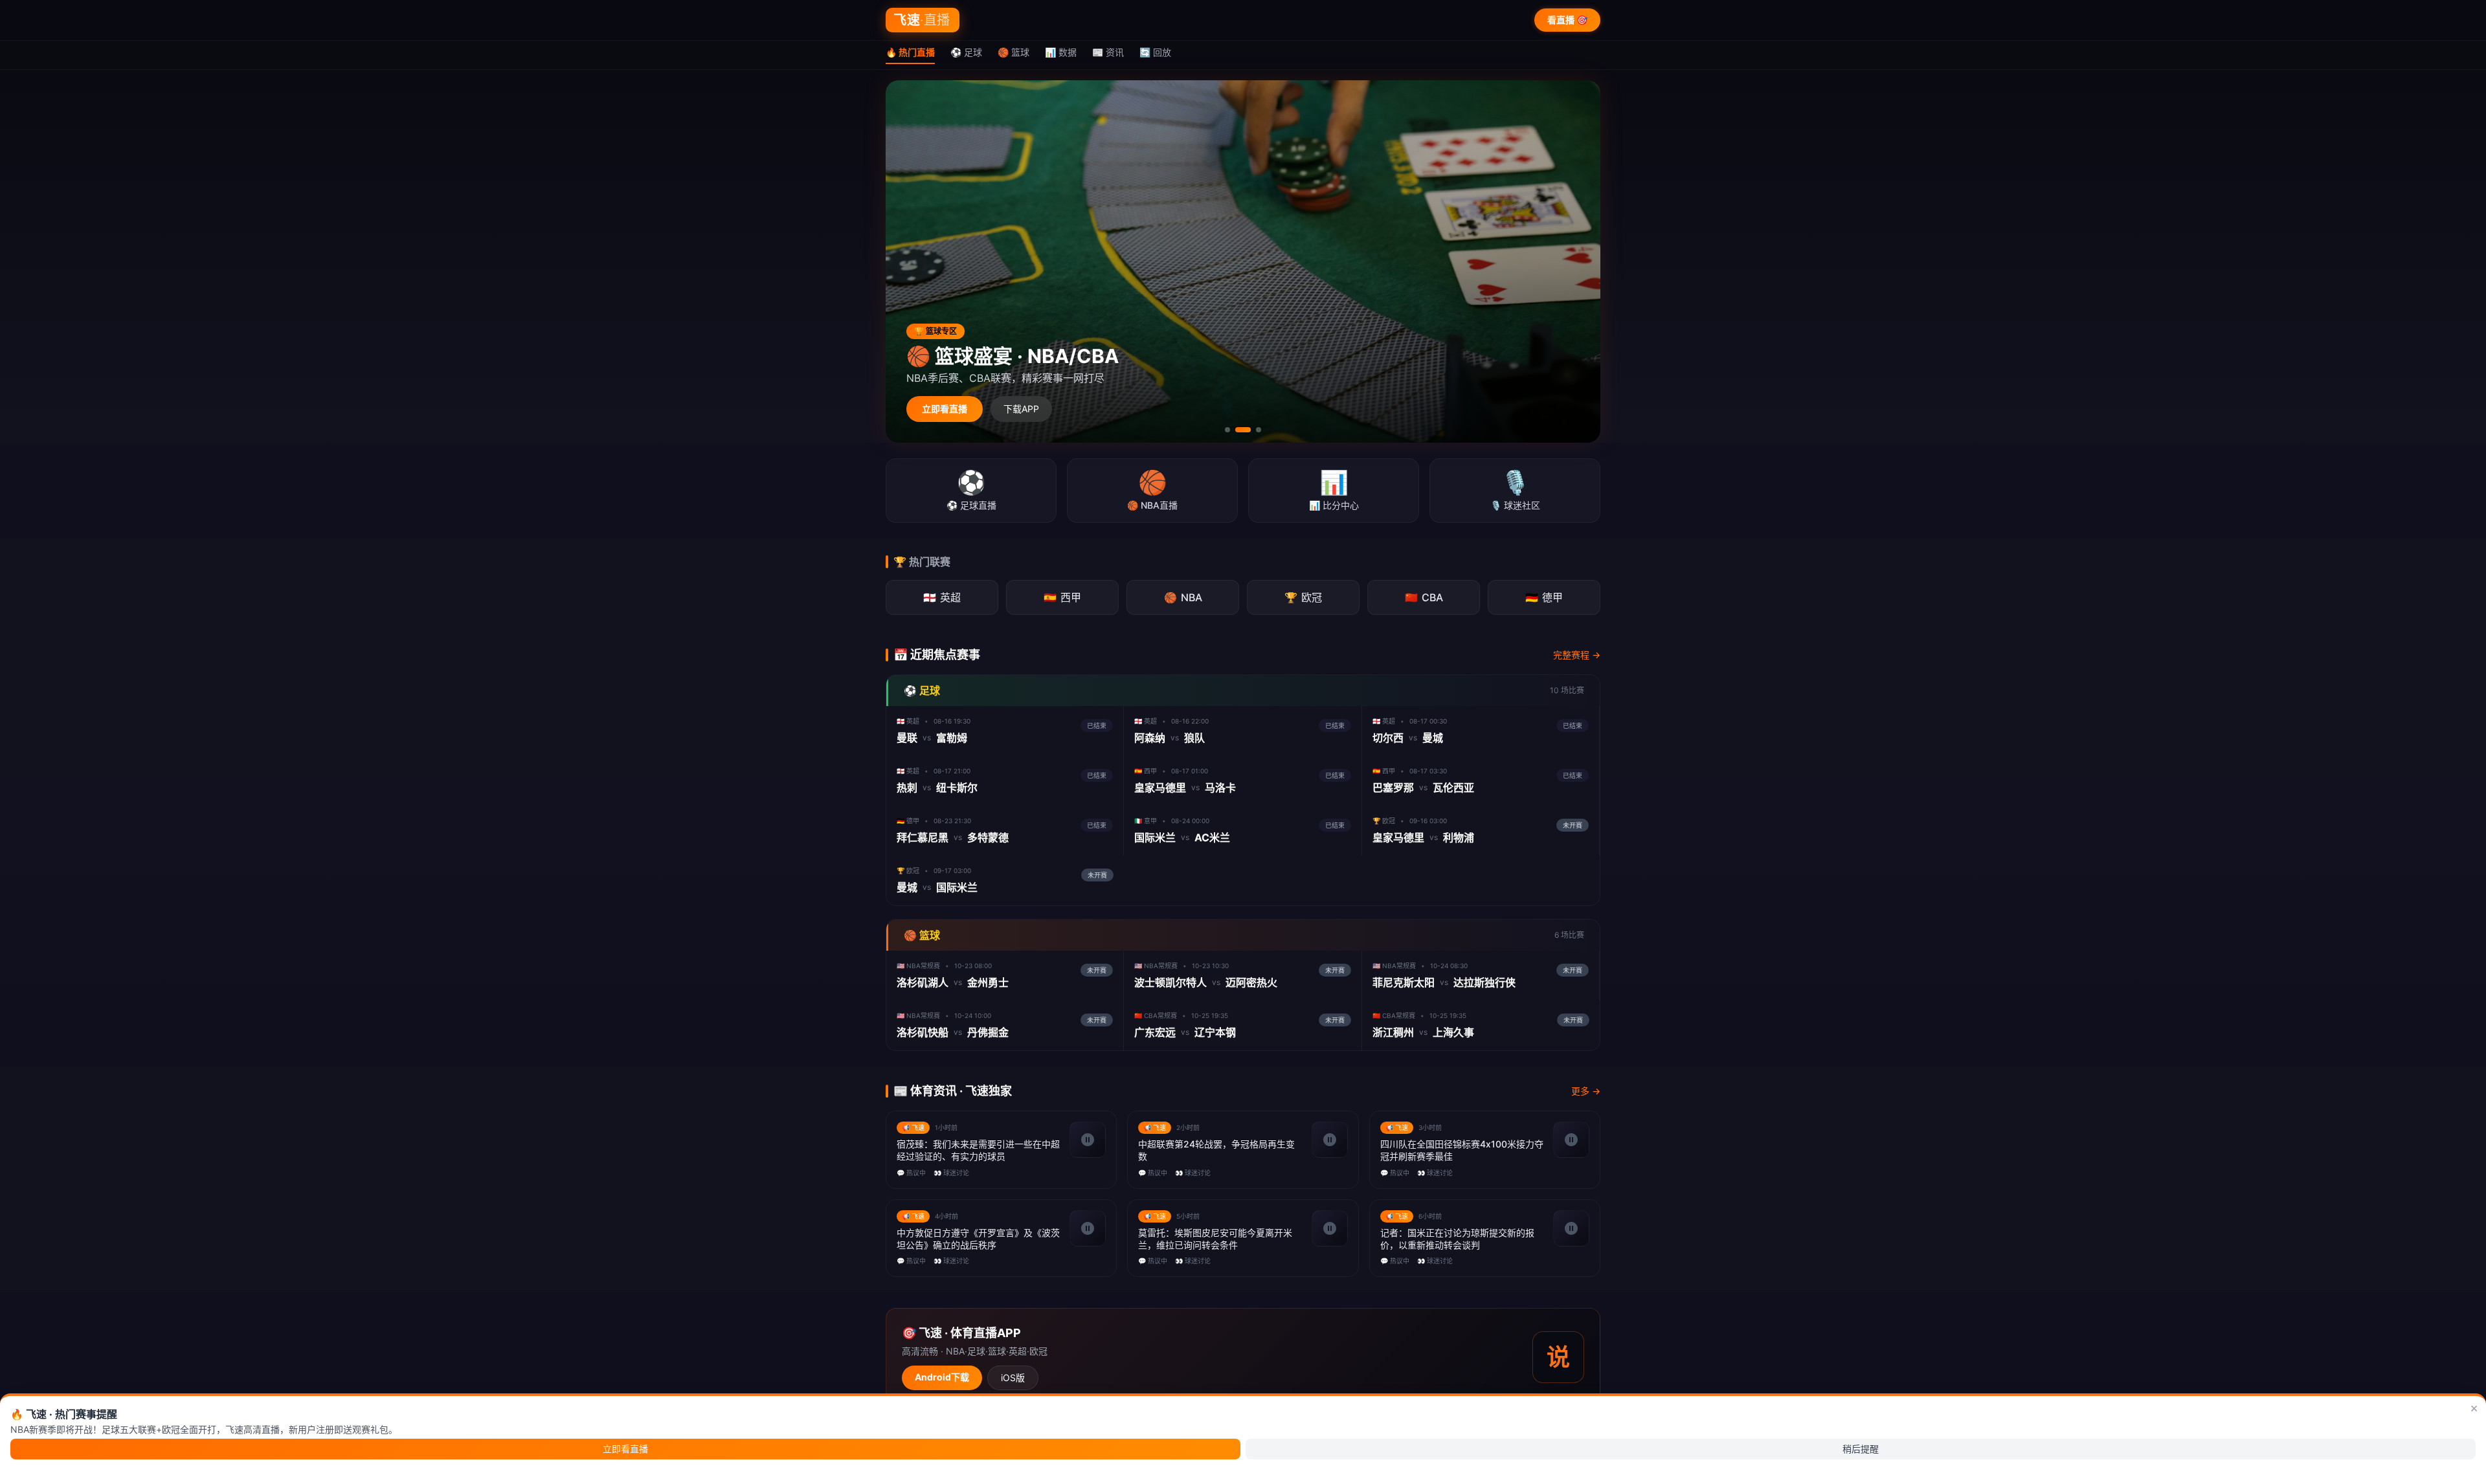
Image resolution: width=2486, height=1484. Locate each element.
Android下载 (942, 1377)
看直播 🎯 (1567, 20)
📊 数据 (1061, 52)
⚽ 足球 (966, 52)
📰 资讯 (1108, 52)
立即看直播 (945, 409)
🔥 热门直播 (910, 52)
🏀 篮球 (1013, 52)
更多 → (1586, 1091)
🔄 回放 (1155, 52)
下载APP (1021, 409)
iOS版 (1013, 1378)
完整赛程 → (1577, 655)
